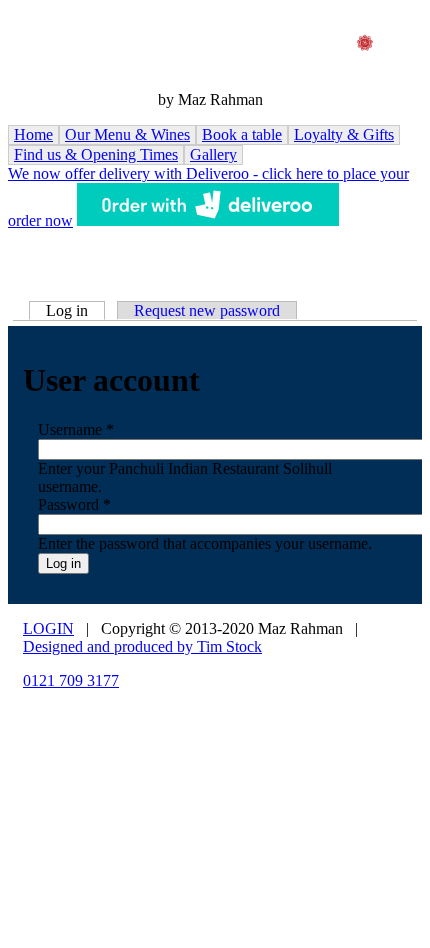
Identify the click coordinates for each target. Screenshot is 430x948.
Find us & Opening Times (96, 154)
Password (74, 504)
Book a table (242, 134)
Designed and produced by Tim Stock (142, 646)
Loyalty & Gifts (344, 134)
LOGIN (48, 628)
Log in (75, 310)
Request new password (207, 310)
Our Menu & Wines (127, 134)
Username (76, 429)
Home (33, 134)
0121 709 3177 (71, 680)
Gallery (213, 154)
